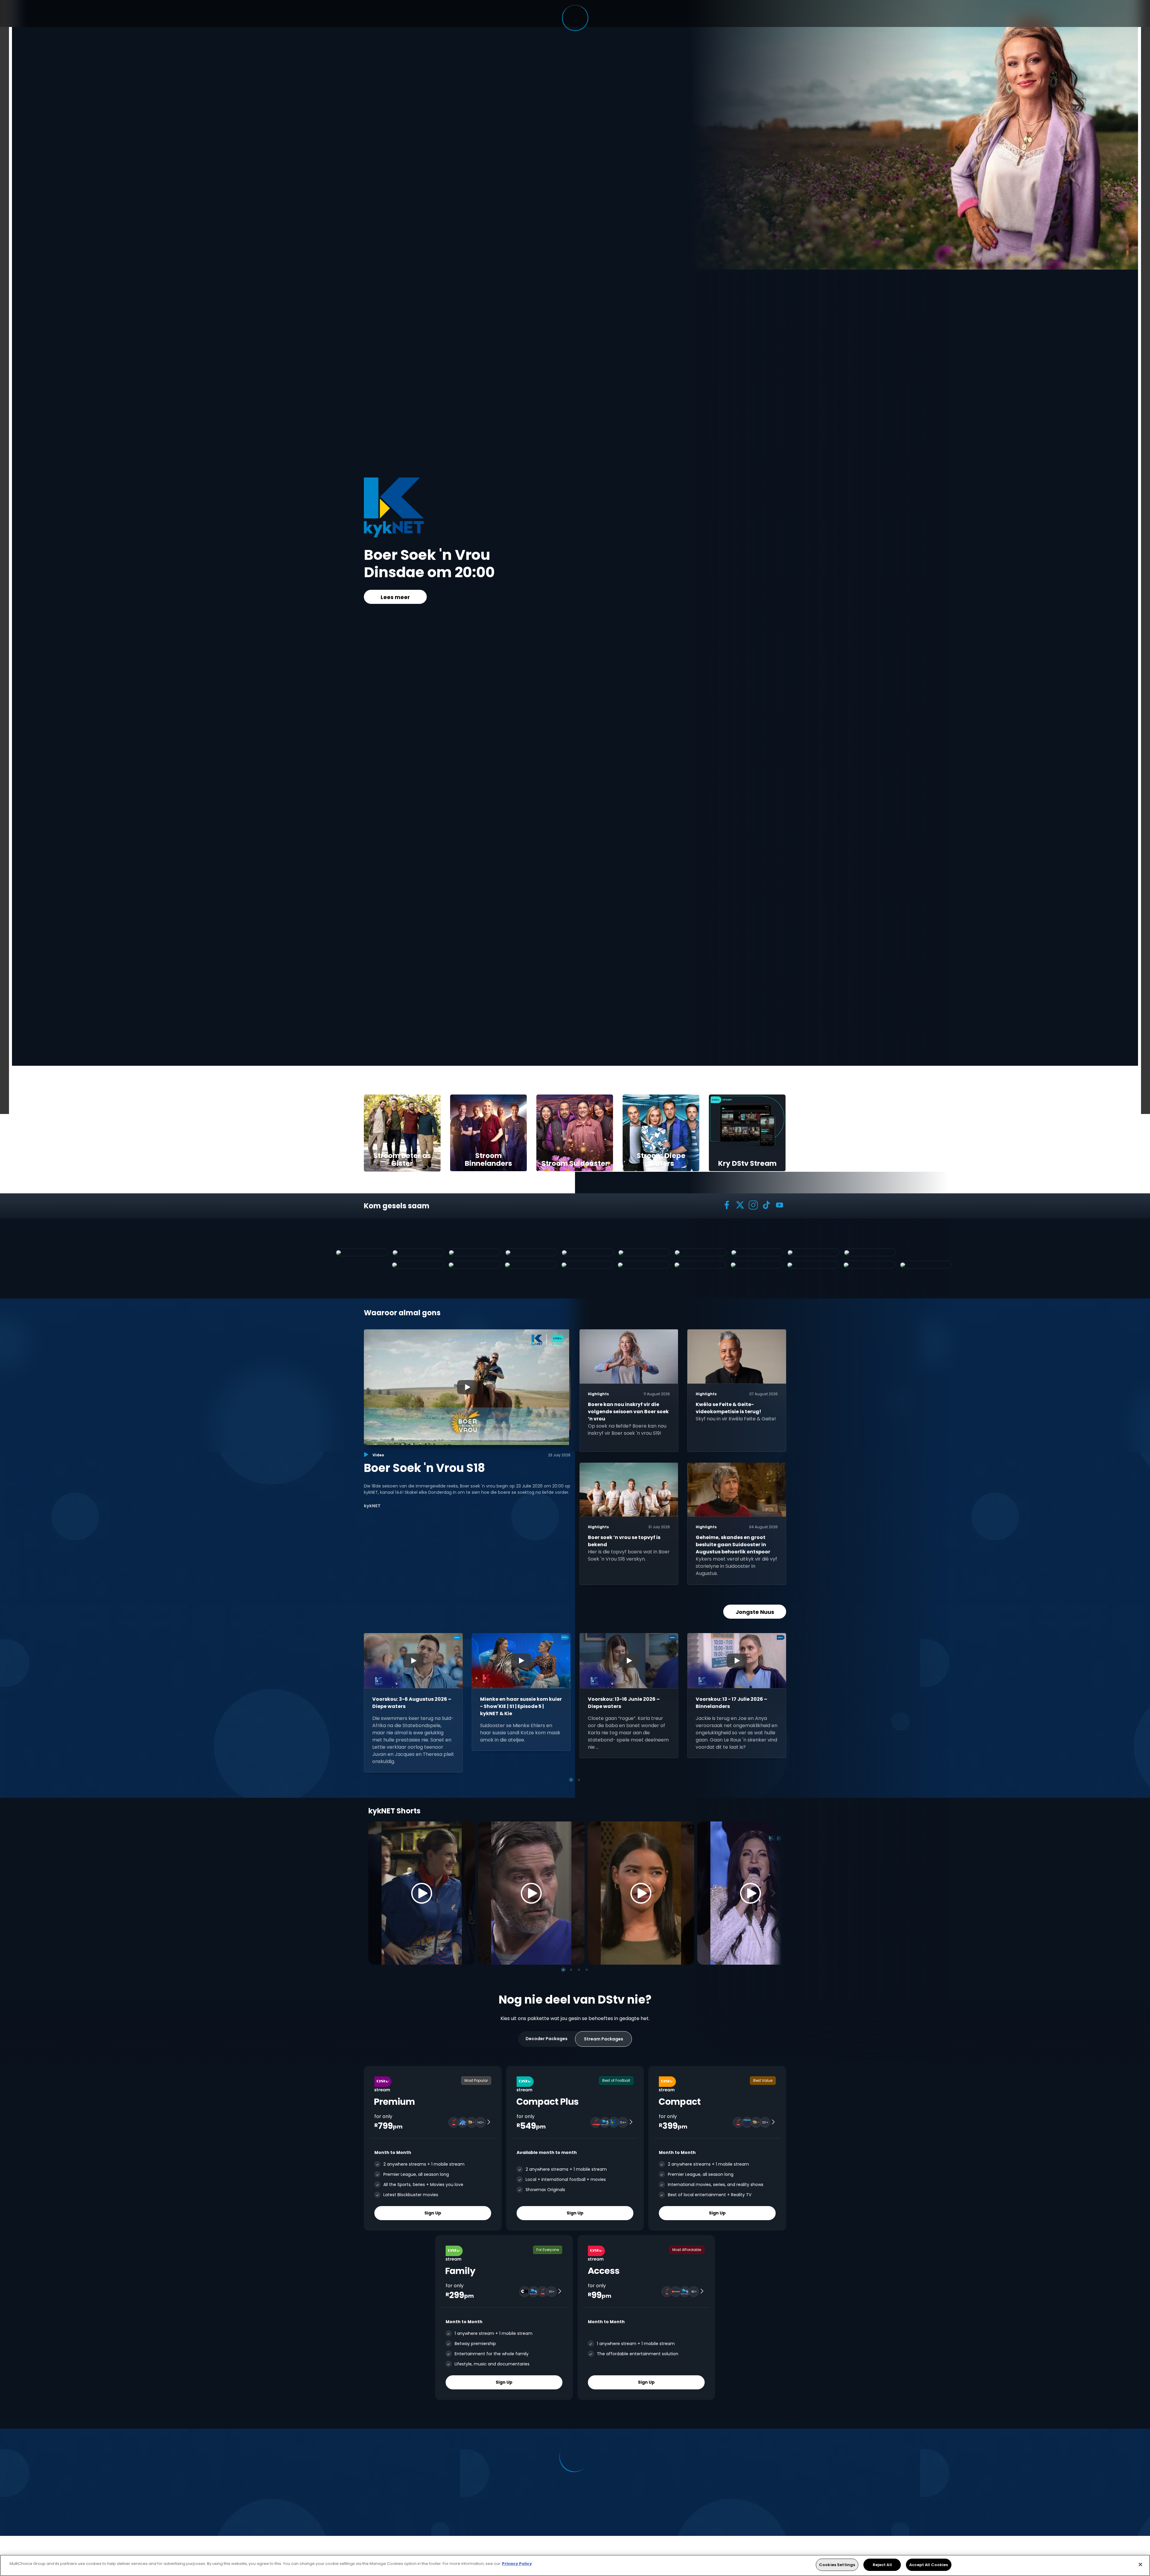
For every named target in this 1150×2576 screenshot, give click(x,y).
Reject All (882, 2565)
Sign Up (433, 2213)
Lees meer (395, 597)
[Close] (1140, 2564)
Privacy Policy (517, 2564)
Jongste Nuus (755, 1612)
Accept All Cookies (929, 2565)
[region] (575, 2565)
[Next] (775, 1893)
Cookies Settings (837, 2565)
